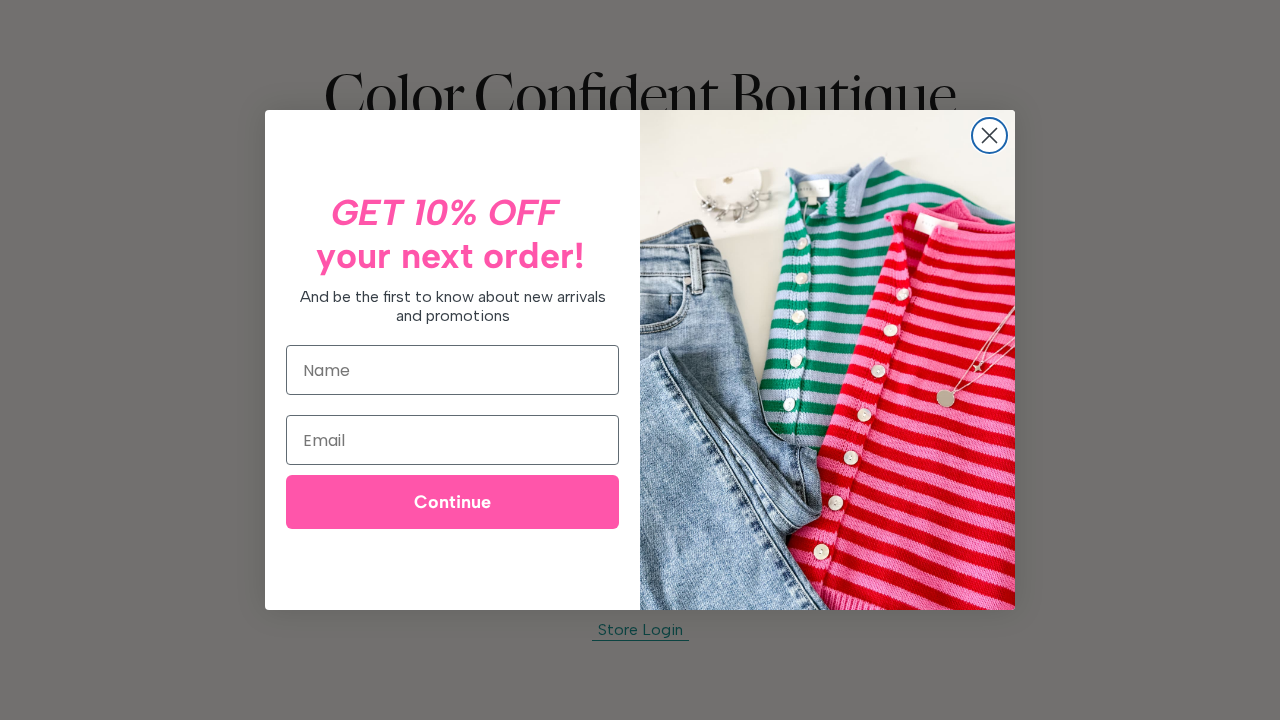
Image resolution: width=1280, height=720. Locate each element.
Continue (452, 502)
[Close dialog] (989, 135)
